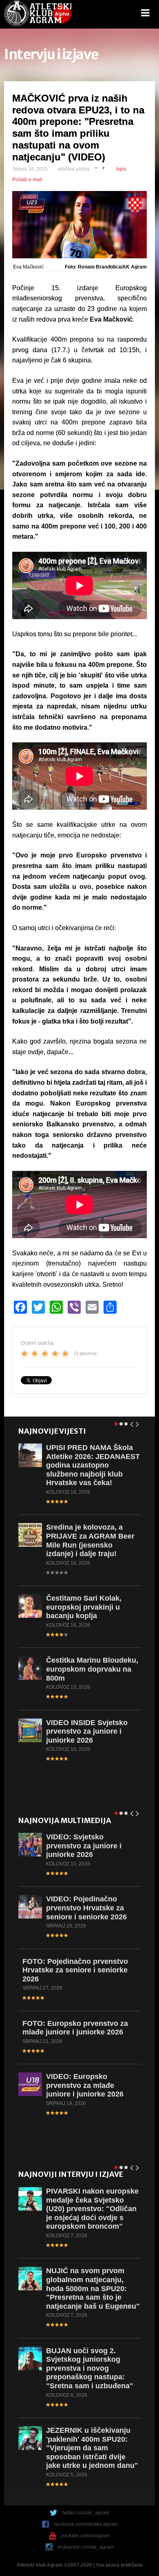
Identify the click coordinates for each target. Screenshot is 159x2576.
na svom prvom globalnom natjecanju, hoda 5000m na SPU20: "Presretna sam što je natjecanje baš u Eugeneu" (93, 2288)
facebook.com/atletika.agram (86, 2524)
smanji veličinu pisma (96, 167)
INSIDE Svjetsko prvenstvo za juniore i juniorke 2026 (87, 1731)
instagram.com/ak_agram (86, 2547)
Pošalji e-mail (27, 180)
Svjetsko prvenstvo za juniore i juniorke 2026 (84, 1846)
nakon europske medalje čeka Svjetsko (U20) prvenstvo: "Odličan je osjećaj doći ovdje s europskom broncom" (92, 2209)
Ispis (121, 169)
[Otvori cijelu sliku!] (79, 225)
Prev (132, 1423)
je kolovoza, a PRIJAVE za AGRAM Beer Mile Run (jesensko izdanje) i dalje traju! (90, 1540)
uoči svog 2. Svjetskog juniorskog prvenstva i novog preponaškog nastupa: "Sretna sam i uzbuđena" (90, 2368)
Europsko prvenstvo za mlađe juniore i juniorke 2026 (75, 2028)
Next (138, 1423)
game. (38, 14)
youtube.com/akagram (85, 2536)
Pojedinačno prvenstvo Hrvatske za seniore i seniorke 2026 (86, 1908)
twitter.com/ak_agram (86, 2513)
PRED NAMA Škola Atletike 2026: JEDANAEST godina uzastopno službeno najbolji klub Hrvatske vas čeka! (93, 1465)
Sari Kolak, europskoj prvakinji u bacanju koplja (84, 1607)
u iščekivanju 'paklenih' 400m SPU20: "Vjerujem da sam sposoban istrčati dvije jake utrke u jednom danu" (92, 2448)
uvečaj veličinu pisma (103, 167)
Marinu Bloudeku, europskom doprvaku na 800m (92, 1669)
